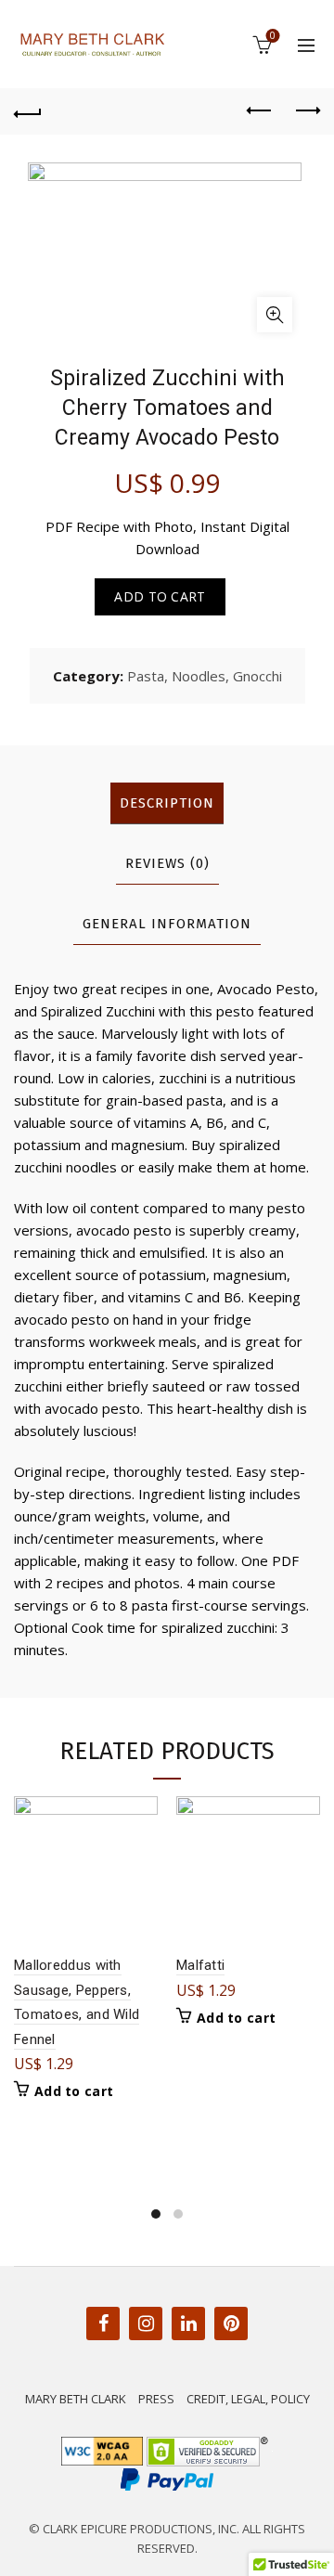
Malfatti (200, 1965)
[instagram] (146, 2324)
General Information (167, 924)
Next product (306, 111)
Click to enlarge (275, 315)
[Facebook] (103, 2324)
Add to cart (160, 596)
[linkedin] (188, 2324)
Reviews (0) (167, 863)
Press (156, 2399)
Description (167, 803)
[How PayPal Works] (167, 2478)
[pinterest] (231, 2324)
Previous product (260, 111)
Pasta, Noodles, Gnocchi (205, 676)
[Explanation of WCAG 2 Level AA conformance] (104, 2450)
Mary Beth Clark (76, 2399)
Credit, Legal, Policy (248, 2399)
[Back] (28, 111)
